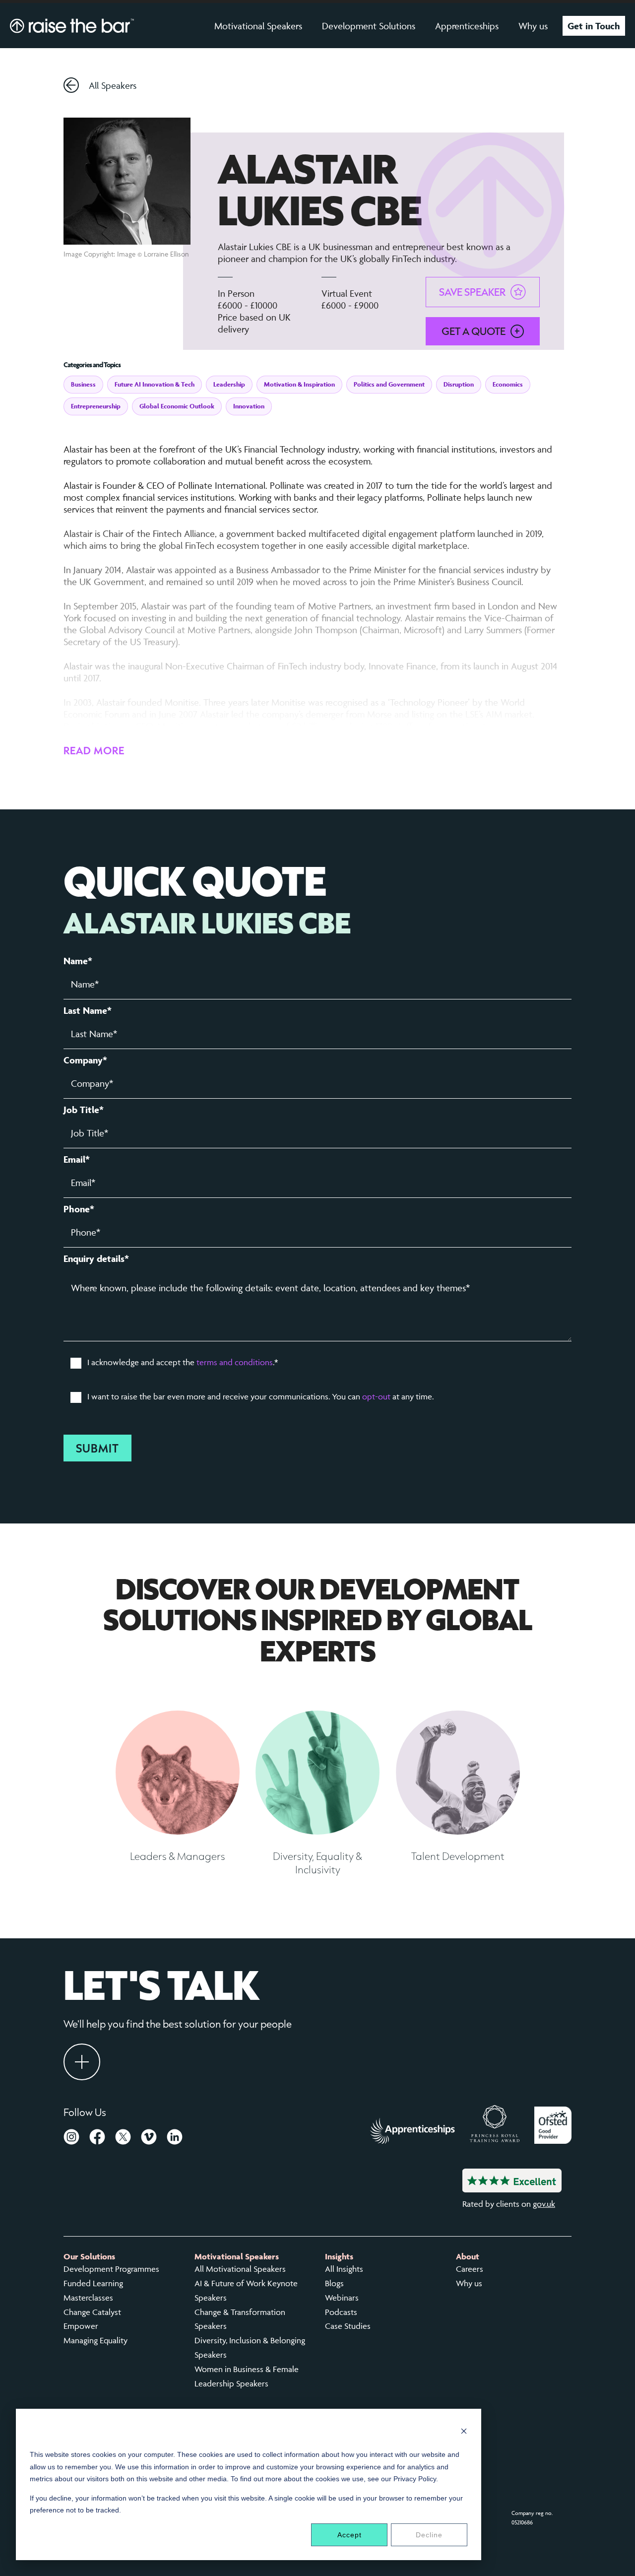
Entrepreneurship (96, 406)
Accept (349, 2535)
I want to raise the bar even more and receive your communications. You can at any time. (260, 1396)
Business (83, 384)
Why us (533, 26)
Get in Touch (594, 26)
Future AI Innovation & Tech (155, 384)
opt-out (376, 1396)
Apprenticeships (467, 26)
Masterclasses (88, 2298)
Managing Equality (95, 2340)
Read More (94, 750)
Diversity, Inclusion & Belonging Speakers (250, 2347)
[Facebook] (97, 2139)
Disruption (459, 384)
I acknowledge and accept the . (183, 1362)
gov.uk (544, 2204)
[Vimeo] (149, 2139)
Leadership (229, 384)
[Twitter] (123, 2139)
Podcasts (341, 2312)
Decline (429, 2535)
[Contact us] (82, 2062)
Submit (97, 1448)
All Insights (344, 2269)
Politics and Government (389, 384)
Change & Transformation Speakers (240, 2319)
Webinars (342, 2298)
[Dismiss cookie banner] (464, 2432)
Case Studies (348, 2326)
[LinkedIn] (175, 2139)
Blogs (334, 2283)
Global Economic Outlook (177, 406)
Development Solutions (369, 26)
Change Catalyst (92, 2312)
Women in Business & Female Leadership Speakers (247, 2376)
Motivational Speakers (258, 26)
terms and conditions (235, 1362)
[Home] (72, 26)
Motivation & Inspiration (299, 384)
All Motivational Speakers (240, 2269)
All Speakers (113, 85)
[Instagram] (71, 2139)
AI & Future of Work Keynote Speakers (246, 2290)
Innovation (249, 406)
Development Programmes (111, 2269)
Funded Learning (93, 2283)
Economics (508, 384)
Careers (470, 2269)
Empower (81, 2326)
